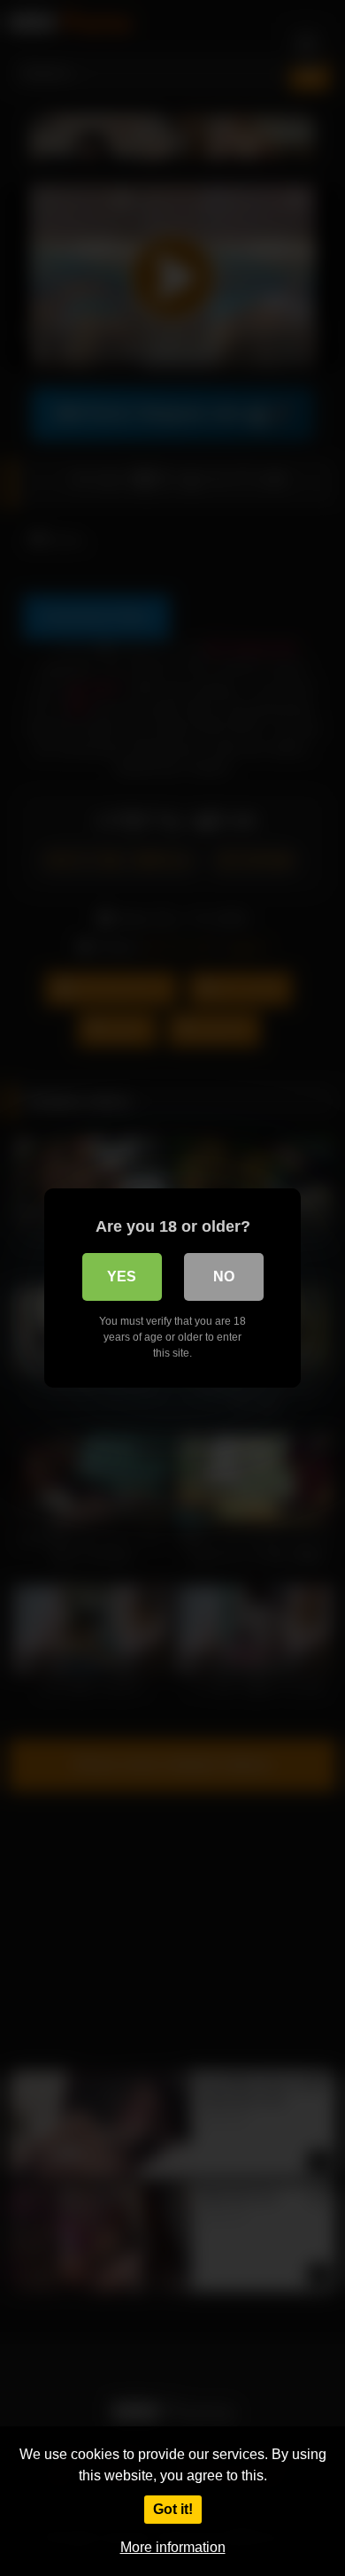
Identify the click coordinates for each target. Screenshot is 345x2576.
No (224, 1276)
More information (173, 2547)
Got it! (173, 2509)
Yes (122, 1276)
